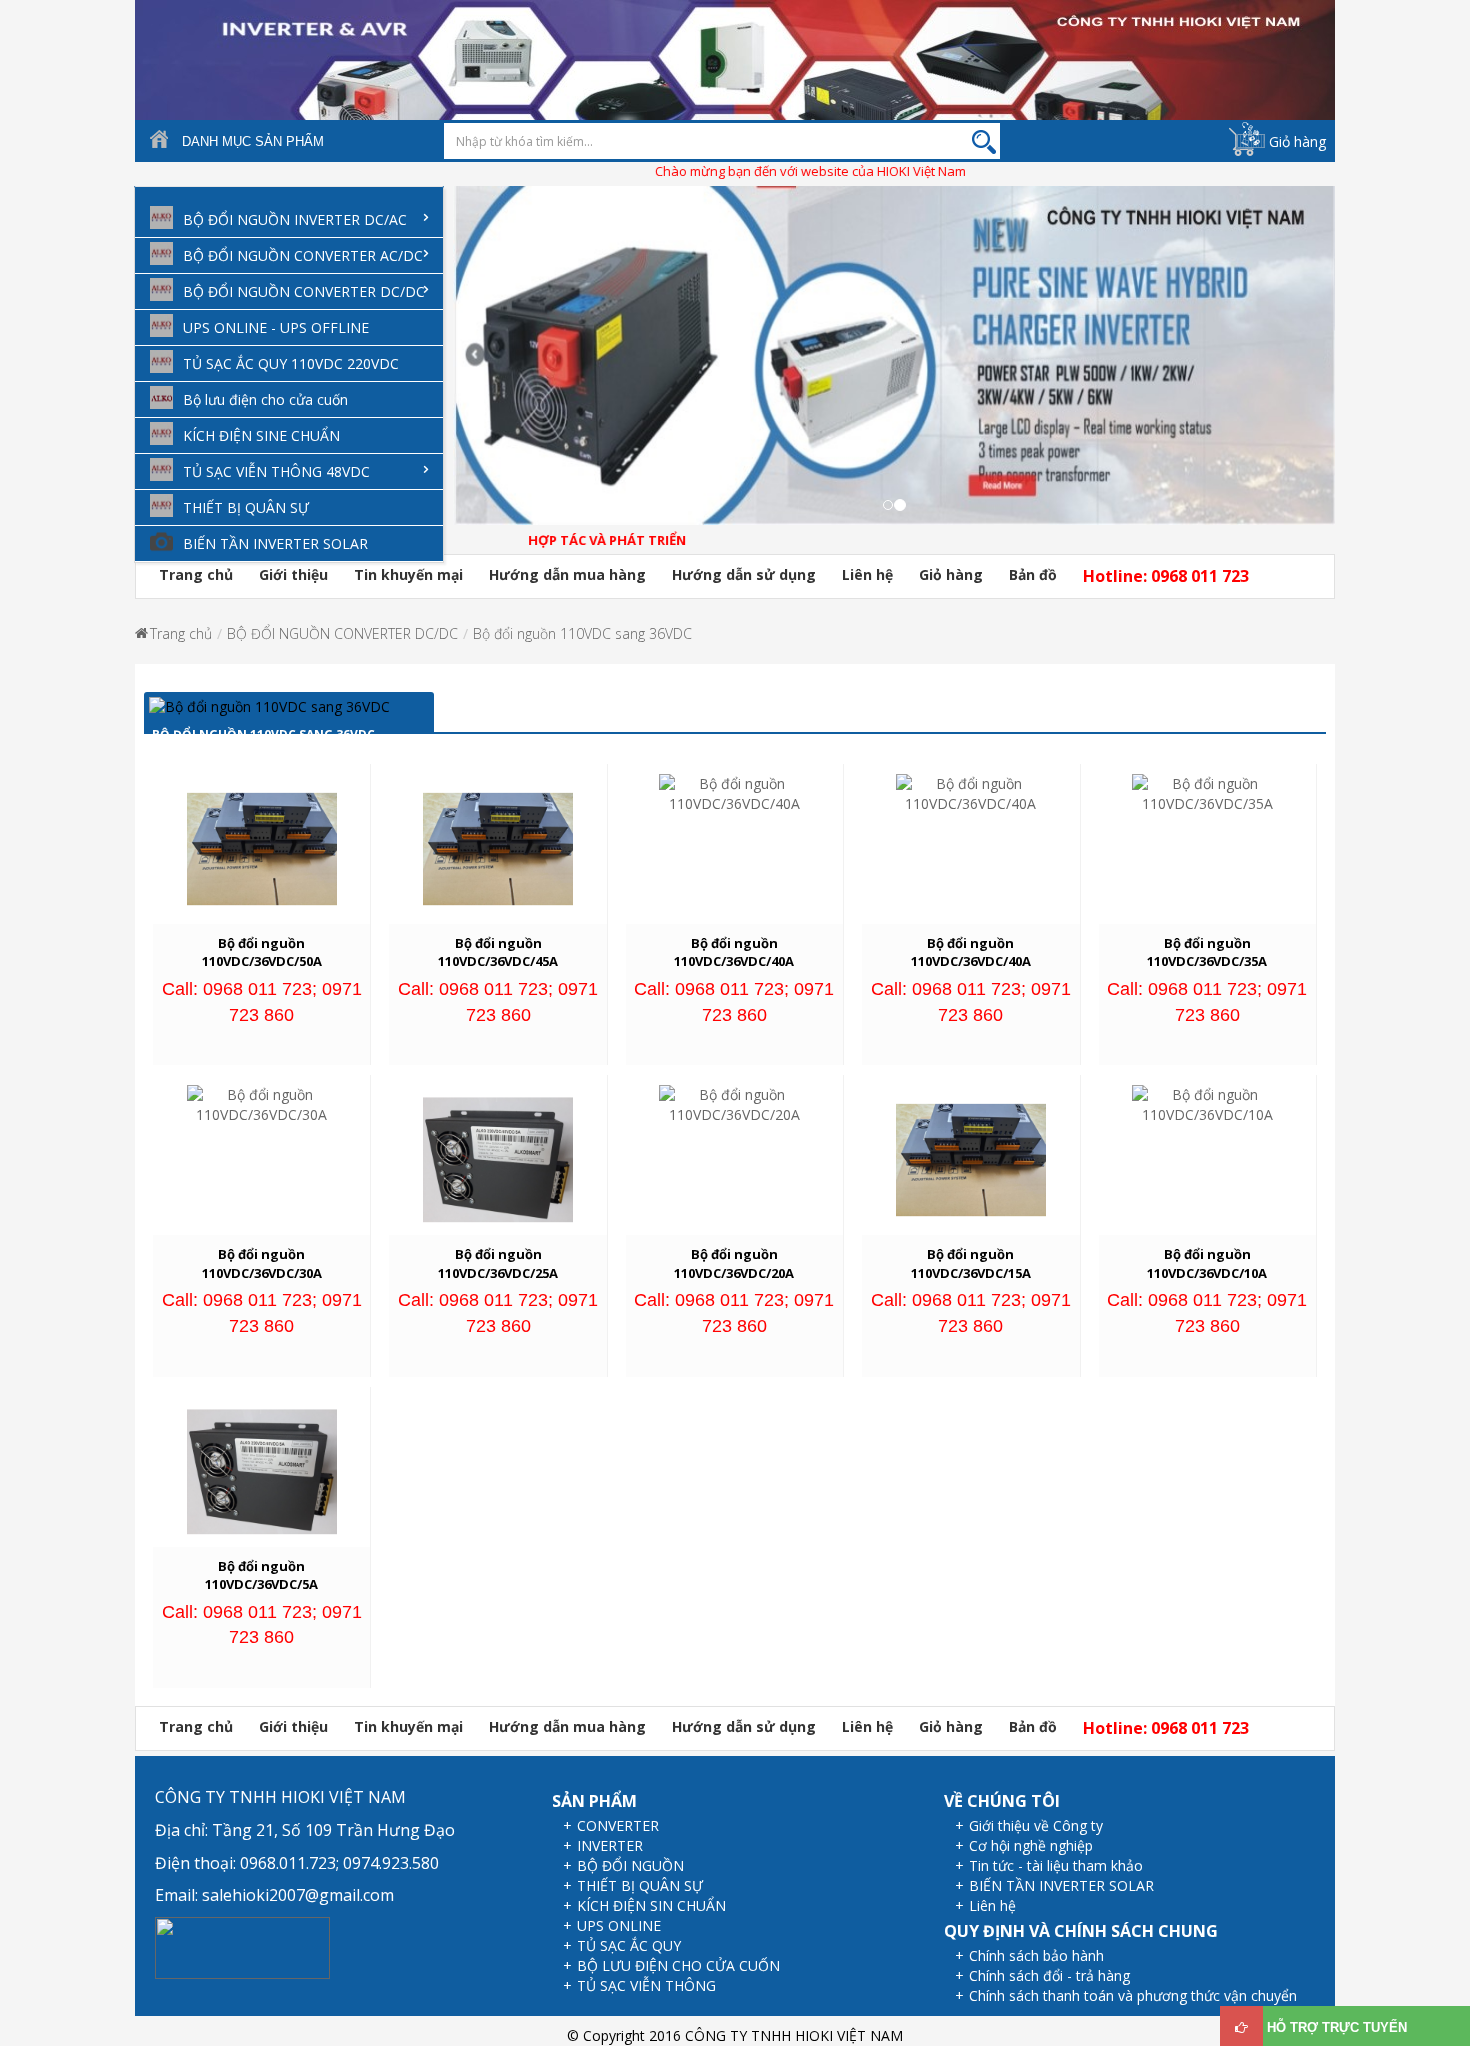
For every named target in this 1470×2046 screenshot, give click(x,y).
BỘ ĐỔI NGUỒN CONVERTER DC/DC (342, 633)
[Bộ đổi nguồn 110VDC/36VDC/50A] (262, 847)
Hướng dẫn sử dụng (744, 574)
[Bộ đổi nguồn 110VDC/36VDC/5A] (262, 1469)
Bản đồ (1033, 574)
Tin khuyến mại (408, 574)
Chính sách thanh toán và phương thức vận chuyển (1133, 1995)
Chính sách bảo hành (1036, 1955)
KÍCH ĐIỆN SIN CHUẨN (651, 1905)
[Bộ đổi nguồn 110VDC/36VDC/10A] (1207, 1103)
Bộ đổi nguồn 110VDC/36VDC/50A (262, 952)
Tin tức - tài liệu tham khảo (1056, 1865)
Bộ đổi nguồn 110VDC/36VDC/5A (261, 1575)
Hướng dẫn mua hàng (567, 574)
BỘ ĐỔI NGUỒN (630, 1865)
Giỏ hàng (1297, 141)
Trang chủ (196, 574)
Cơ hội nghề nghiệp (1031, 1845)
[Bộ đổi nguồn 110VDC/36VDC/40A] (734, 792)
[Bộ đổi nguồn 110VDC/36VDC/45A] (498, 847)
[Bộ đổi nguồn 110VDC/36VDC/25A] (498, 1158)
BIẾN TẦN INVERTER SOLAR (1061, 1885)
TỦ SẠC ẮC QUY (629, 1945)
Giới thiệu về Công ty (1036, 1825)
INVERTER (610, 1845)
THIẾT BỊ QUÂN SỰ (640, 1885)
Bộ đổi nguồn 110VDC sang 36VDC (582, 633)
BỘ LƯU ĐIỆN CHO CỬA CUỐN (678, 1965)
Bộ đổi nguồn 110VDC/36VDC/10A (1207, 1263)
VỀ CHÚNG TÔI (1002, 1801)
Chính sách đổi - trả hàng (1049, 1975)
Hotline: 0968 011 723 (1166, 576)
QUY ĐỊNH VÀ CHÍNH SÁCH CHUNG (1081, 1931)
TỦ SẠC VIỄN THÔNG (646, 1985)
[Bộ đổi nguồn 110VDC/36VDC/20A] (734, 1103)
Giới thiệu (293, 574)
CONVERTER (618, 1825)
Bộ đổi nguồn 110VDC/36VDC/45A (498, 952)
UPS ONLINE (619, 1925)
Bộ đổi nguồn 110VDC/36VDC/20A (734, 1263)
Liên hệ (867, 574)
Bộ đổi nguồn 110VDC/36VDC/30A (262, 1263)
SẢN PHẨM (594, 1801)
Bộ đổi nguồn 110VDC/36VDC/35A (1207, 952)
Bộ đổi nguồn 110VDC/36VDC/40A (734, 952)
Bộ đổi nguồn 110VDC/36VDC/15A (971, 1263)
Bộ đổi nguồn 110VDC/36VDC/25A (498, 1263)
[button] (463, 370)
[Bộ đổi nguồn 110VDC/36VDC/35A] (1207, 792)
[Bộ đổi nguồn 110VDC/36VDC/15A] (971, 1158)
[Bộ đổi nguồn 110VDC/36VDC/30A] (262, 1103)
